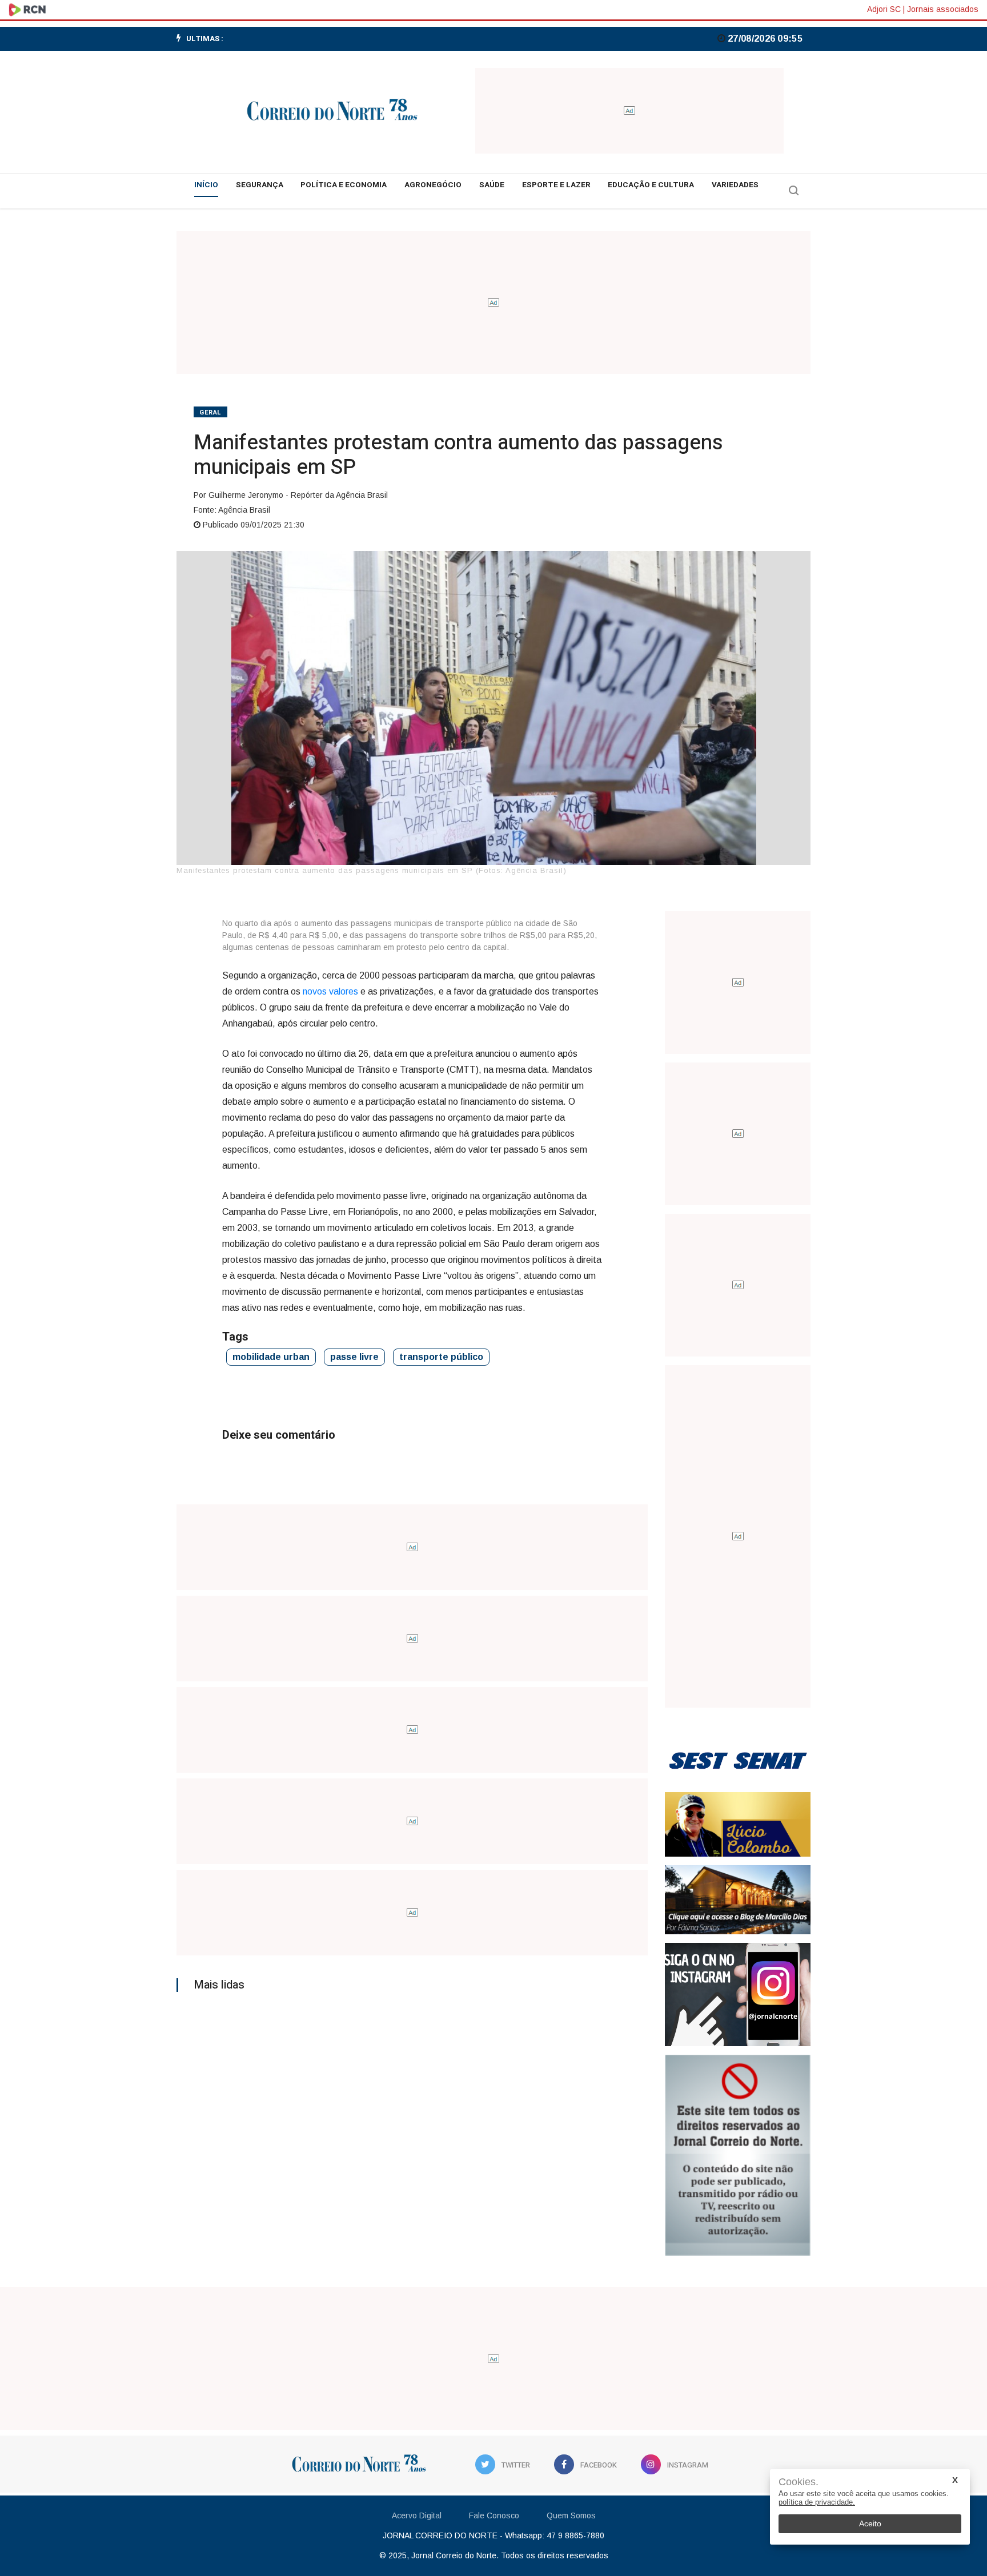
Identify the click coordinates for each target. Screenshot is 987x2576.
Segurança (260, 185)
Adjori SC (884, 9)
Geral (210, 412)
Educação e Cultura (651, 185)
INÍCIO (206, 185)
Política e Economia (344, 185)
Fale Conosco (494, 2515)
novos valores (330, 991)
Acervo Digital (417, 2515)
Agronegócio (433, 185)
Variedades (735, 185)
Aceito (870, 2523)
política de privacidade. (817, 2502)
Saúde (492, 185)
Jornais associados (943, 9)
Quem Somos (571, 2515)
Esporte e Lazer (556, 185)
